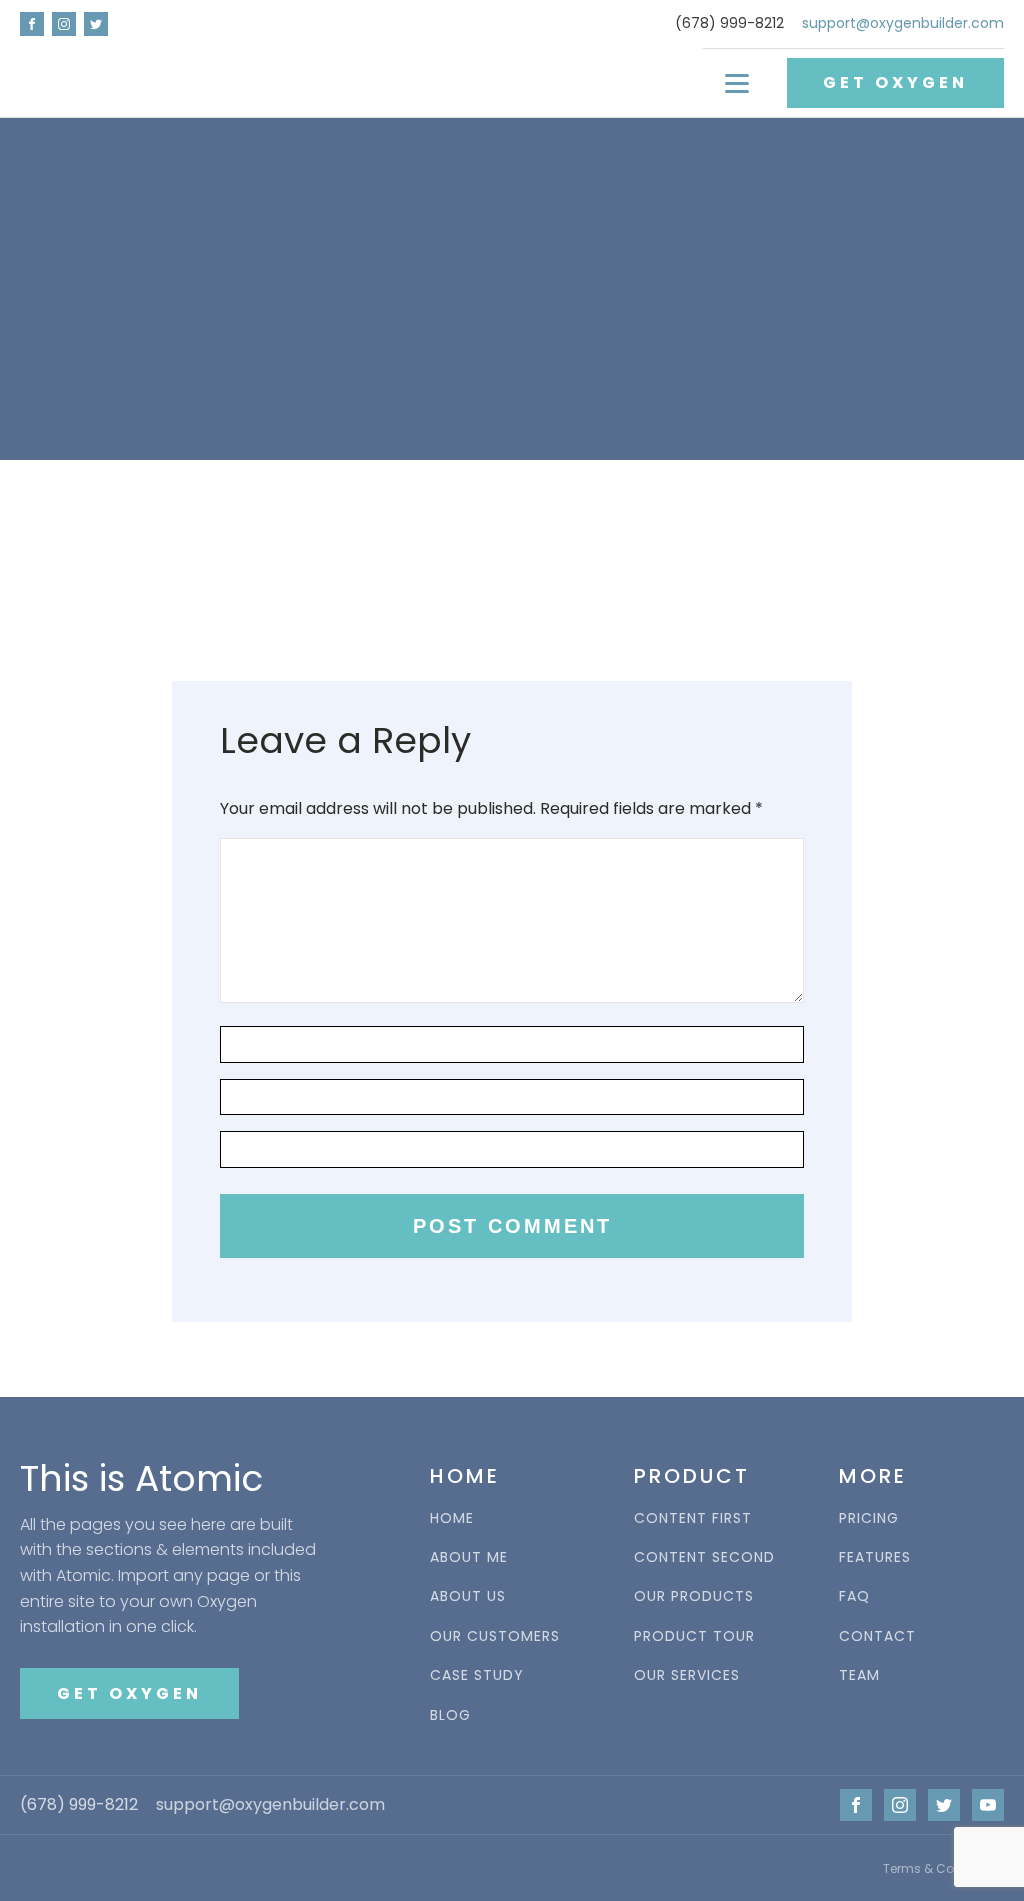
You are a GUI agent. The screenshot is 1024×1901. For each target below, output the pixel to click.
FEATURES (875, 1557)
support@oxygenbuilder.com (903, 23)
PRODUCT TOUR (694, 1636)
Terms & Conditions (943, 1868)
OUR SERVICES (687, 1675)
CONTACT (877, 1636)
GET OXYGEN (895, 82)
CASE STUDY (477, 1675)
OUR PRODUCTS (694, 1596)
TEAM (859, 1675)
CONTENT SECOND (704, 1557)
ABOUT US (468, 1596)
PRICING (869, 1518)
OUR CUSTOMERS (495, 1636)
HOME (452, 1518)
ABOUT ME (469, 1557)
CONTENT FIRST (693, 1518)
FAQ (854, 1596)
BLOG (450, 1715)
